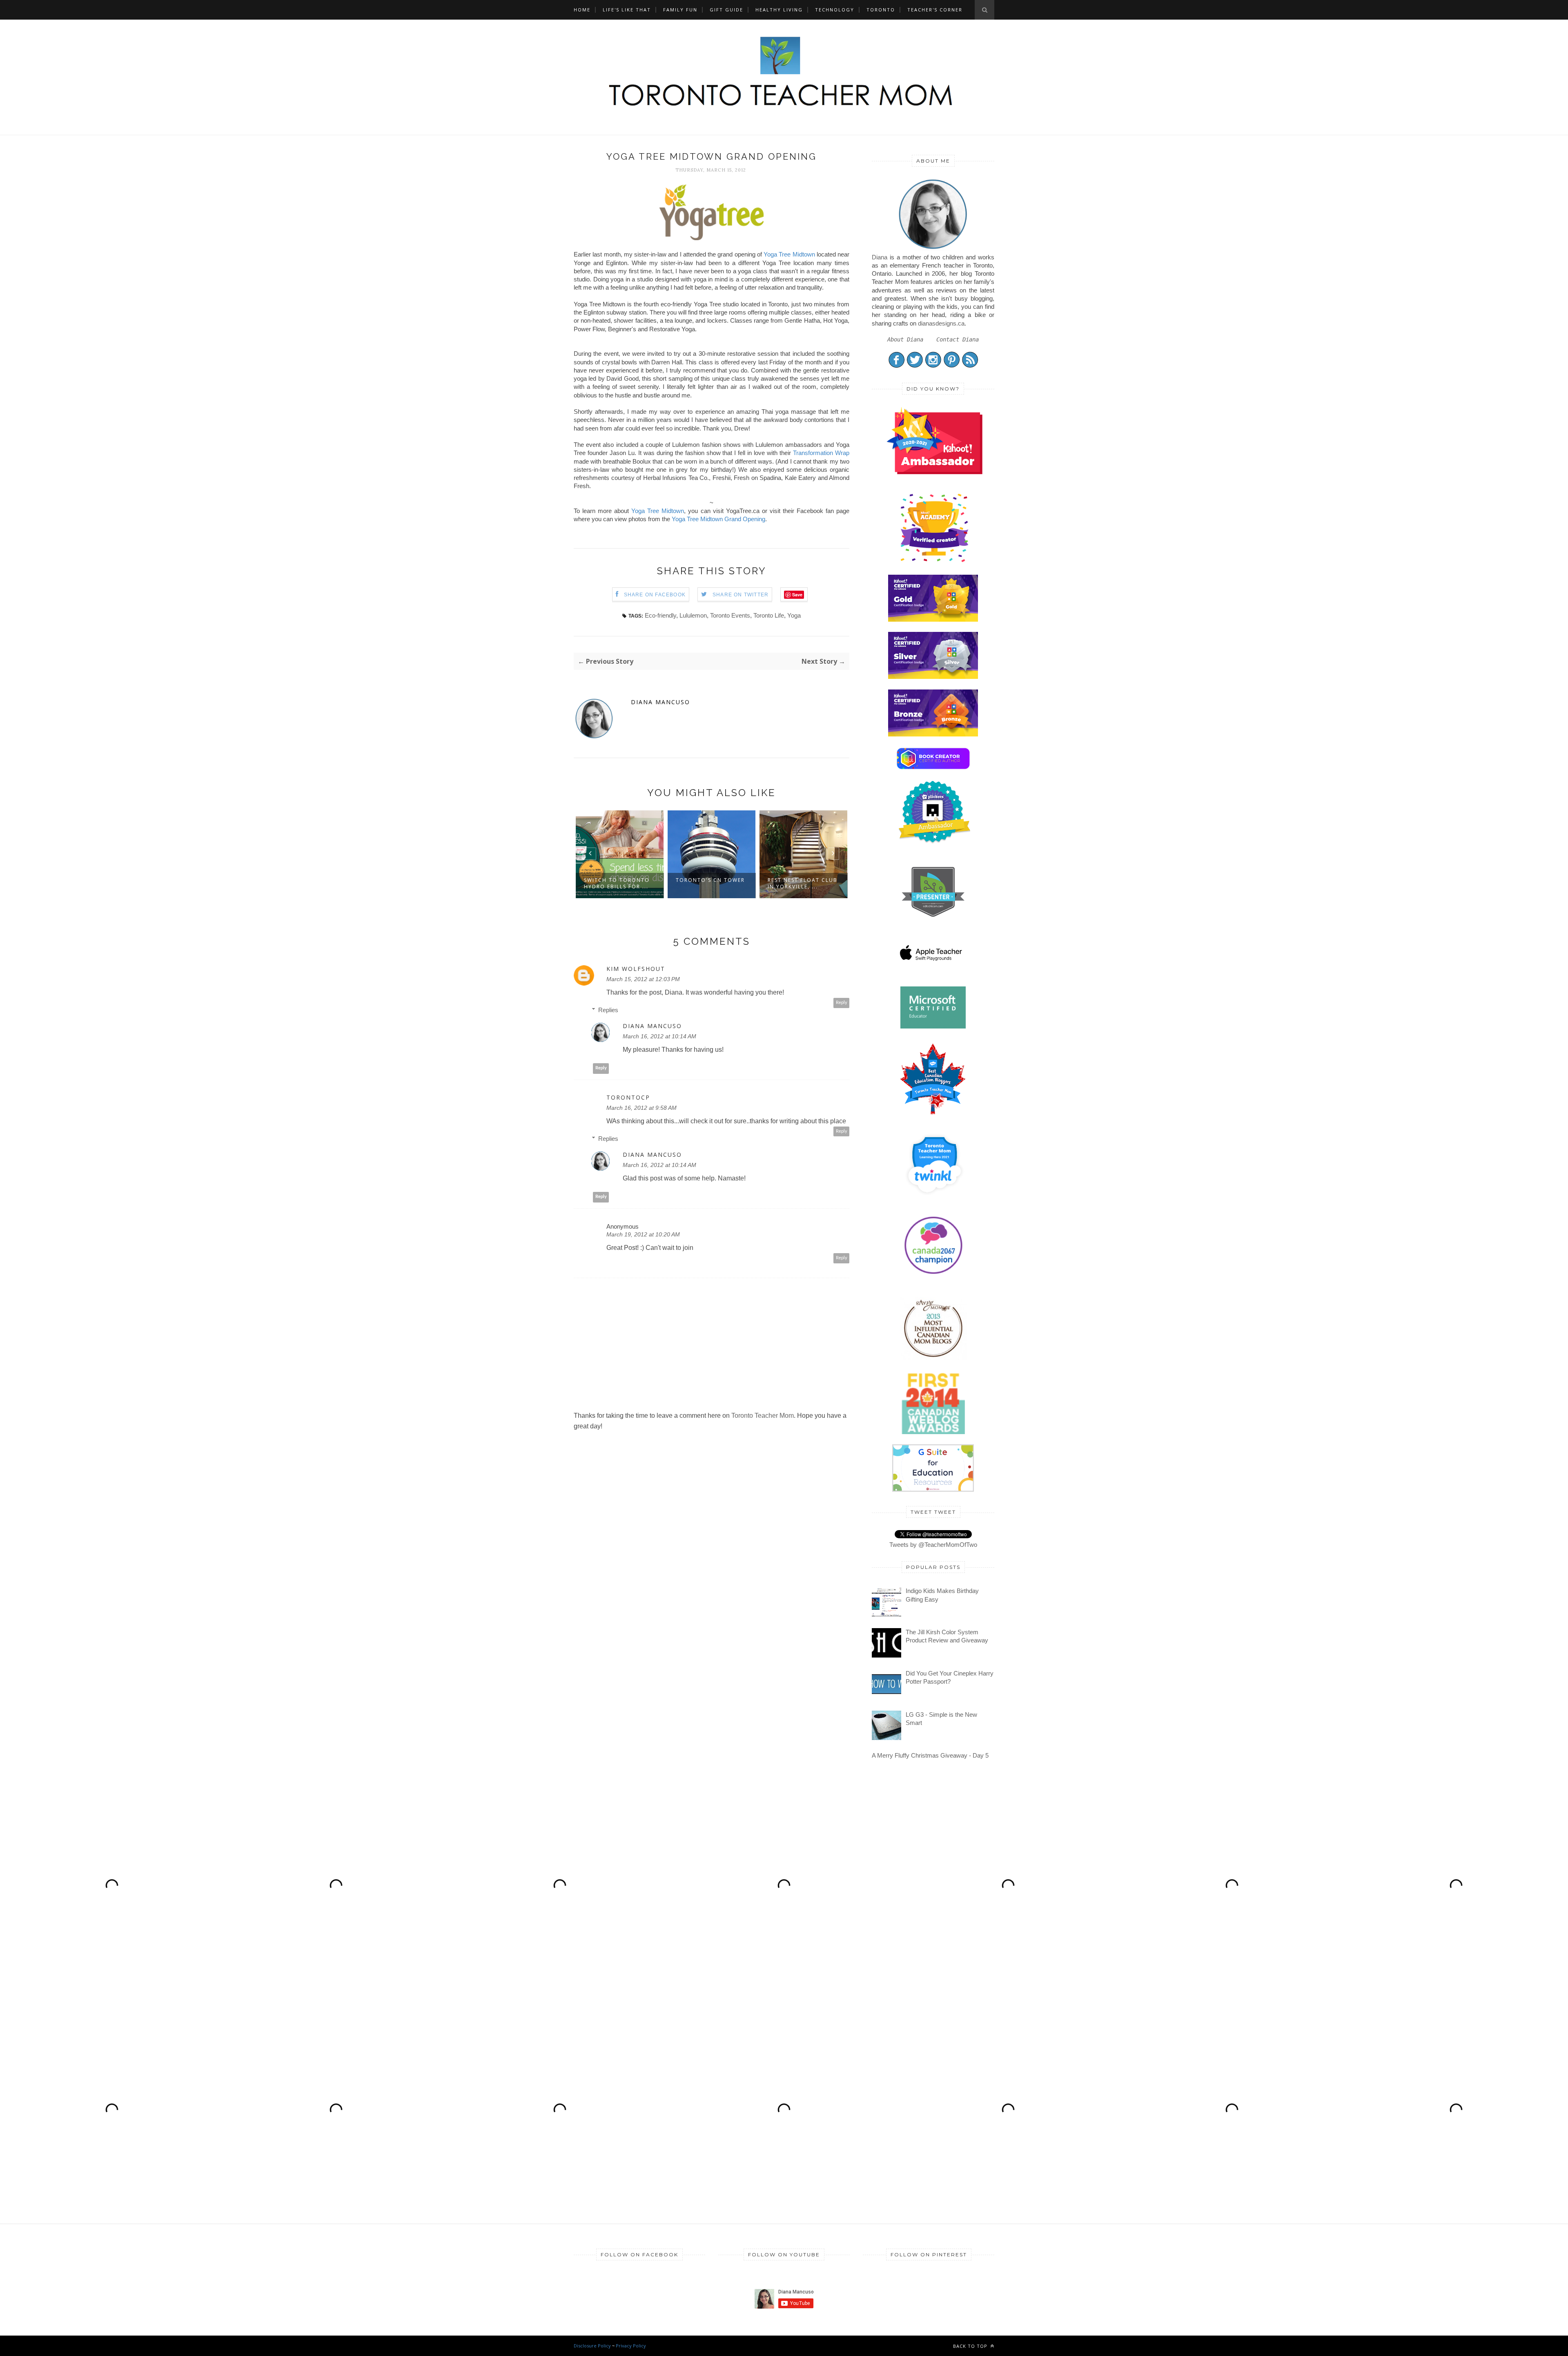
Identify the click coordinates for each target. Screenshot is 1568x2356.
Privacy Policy (631, 2346)
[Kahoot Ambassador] (934, 562)
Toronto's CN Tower (618, 880)
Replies (608, 1010)
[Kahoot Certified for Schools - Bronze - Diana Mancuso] (933, 734)
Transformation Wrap (821, 453)
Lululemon (693, 615)
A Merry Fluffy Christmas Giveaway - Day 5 (930, 1755)
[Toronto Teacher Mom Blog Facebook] (896, 366)
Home (582, 10)
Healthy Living (779, 10)
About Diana (905, 339)
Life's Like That (627, 10)
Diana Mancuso (660, 702)
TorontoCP (628, 1098)
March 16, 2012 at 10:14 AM (659, 1036)
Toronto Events (730, 615)
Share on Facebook (655, 595)
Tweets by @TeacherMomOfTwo (933, 1545)
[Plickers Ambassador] (934, 842)
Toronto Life (769, 615)
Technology (835, 10)
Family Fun (680, 10)
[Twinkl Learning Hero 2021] (934, 1200)
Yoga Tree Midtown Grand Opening (718, 519)
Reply (842, 1003)
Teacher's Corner (935, 10)
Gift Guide (726, 10)
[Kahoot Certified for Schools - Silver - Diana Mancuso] (933, 677)
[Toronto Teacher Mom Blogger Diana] (933, 249)
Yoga (794, 615)
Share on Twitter (741, 595)
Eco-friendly (660, 615)
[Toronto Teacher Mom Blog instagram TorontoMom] (933, 366)
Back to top (971, 2346)
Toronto (881, 10)
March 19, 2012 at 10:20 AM (643, 1234)
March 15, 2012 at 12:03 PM (643, 979)
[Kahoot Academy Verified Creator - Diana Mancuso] (934, 472)
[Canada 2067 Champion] (933, 1276)
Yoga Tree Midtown (789, 254)
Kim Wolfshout (636, 969)
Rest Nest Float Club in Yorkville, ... (711, 883)
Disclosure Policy (592, 2346)
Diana (880, 257)
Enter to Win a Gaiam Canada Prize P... (803, 883)
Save (797, 595)
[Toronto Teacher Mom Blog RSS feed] (970, 366)
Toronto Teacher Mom (763, 1416)
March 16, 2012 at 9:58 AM (641, 1108)
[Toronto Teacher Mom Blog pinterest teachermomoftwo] (952, 366)
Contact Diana (958, 339)
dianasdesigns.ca (941, 323)
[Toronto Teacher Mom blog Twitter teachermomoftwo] (915, 366)
